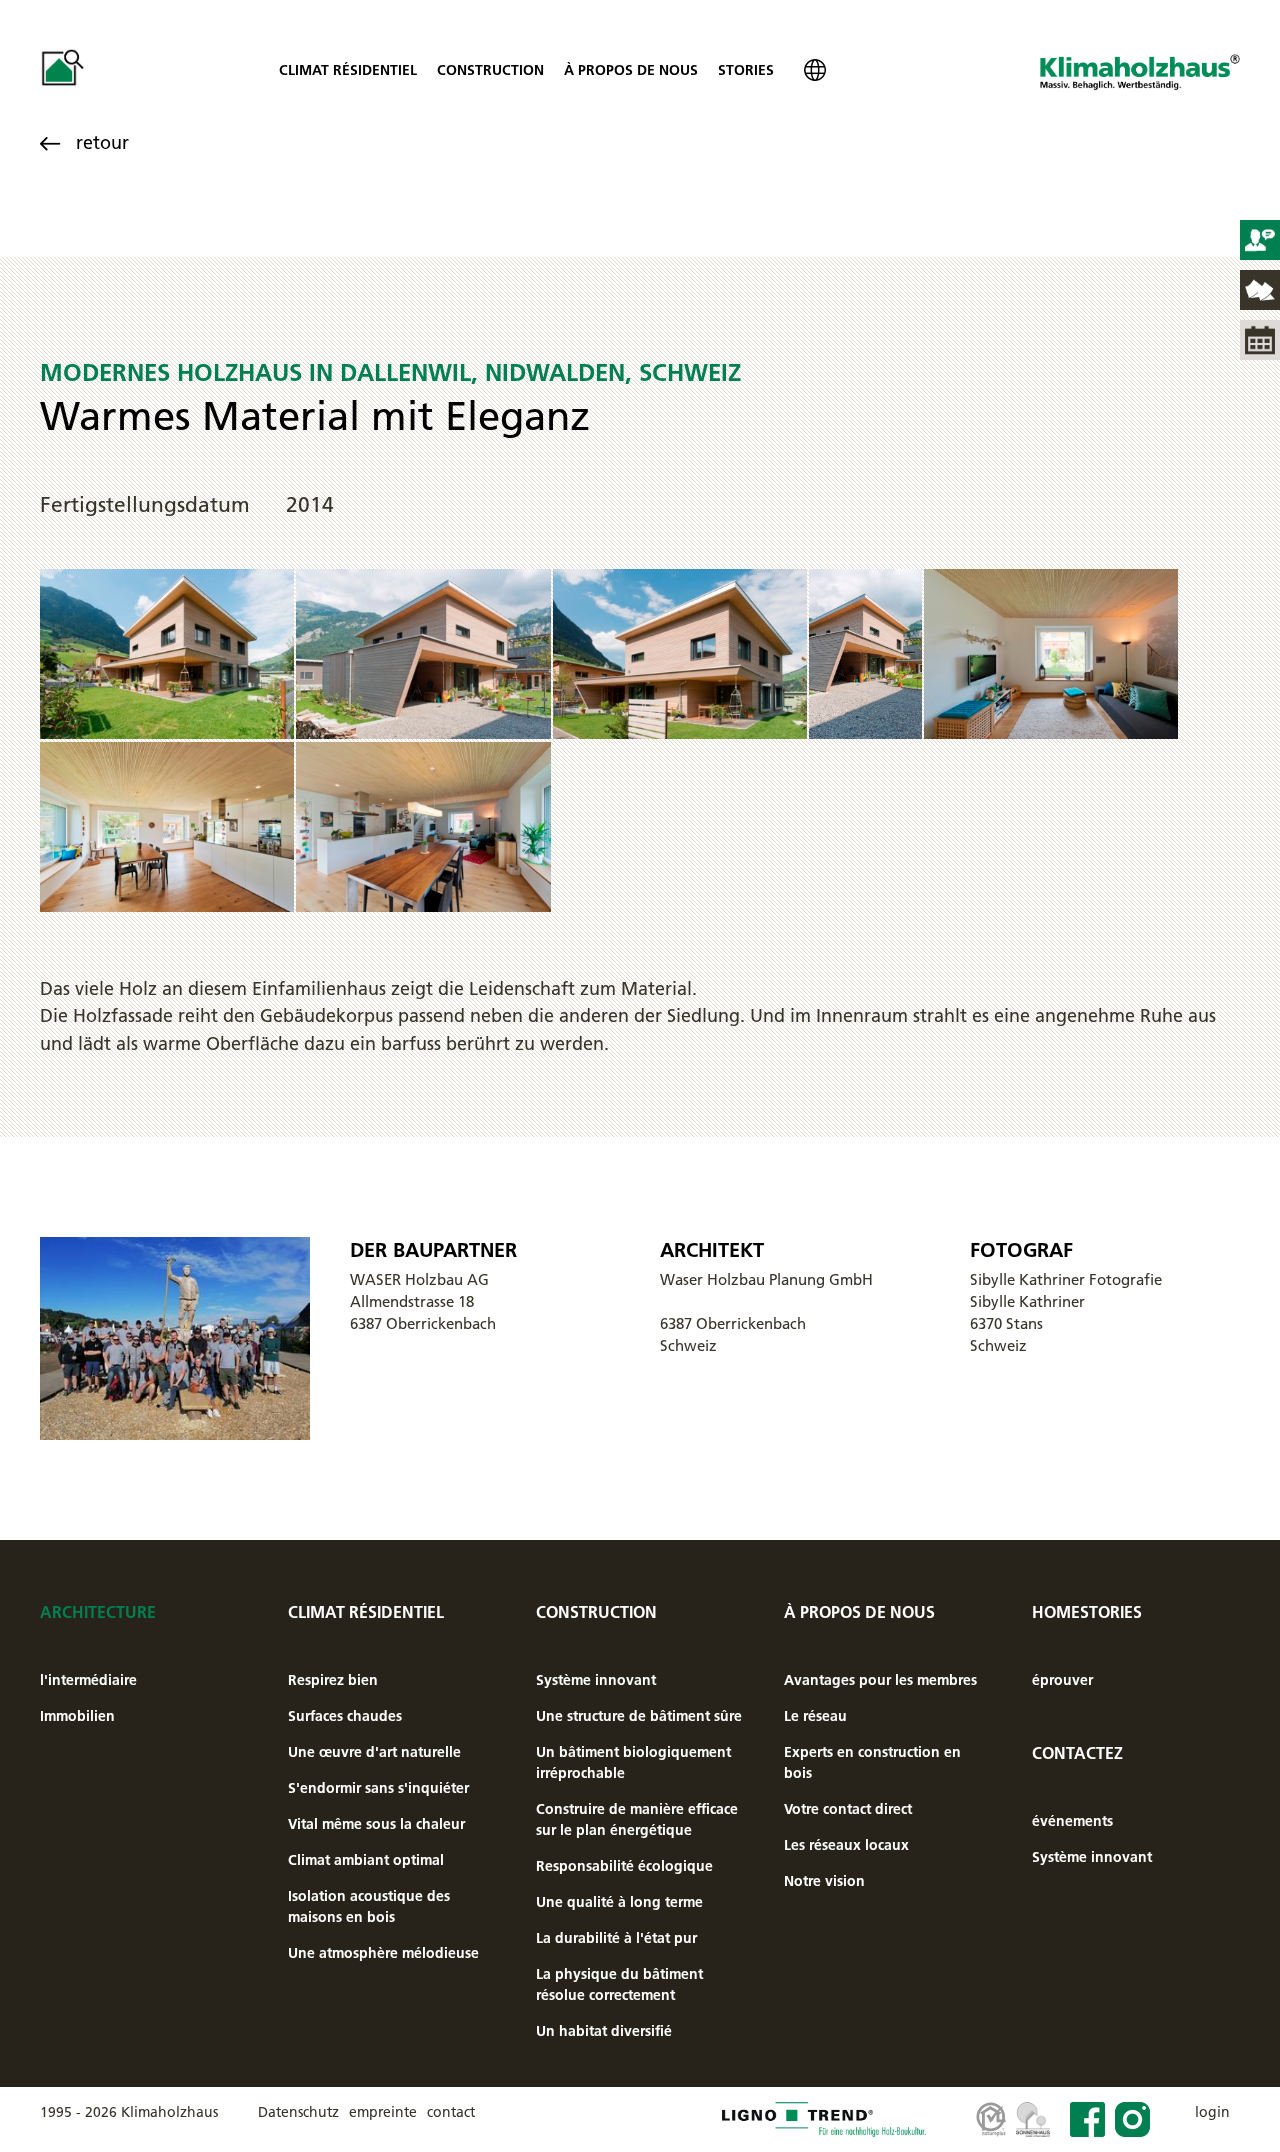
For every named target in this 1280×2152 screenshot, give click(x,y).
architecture (98, 1612)
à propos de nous (631, 70)
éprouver (1062, 1680)
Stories (746, 70)
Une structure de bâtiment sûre (639, 1716)
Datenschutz (298, 2112)
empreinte (383, 2112)
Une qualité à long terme (619, 1902)
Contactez (1077, 1753)
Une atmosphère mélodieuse (383, 1953)
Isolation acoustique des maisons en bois (369, 1906)
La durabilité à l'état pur (616, 1938)
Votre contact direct (848, 1809)
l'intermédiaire (88, 1680)
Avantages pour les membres (880, 1680)
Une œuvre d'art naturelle (374, 1752)
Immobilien (77, 1716)
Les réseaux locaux (846, 1845)
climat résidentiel (348, 70)
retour (102, 142)
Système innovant (596, 1680)
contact (451, 2112)
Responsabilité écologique (624, 1866)
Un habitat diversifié (604, 2031)
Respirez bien (333, 1680)
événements (1072, 1821)
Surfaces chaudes (345, 1716)
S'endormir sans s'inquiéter (378, 1788)
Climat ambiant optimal (366, 1860)
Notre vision (824, 1881)
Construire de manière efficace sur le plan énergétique (637, 1819)
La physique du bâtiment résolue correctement (619, 1984)
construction (490, 70)
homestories (1087, 1612)
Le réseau (815, 1716)
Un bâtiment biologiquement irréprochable (633, 1762)
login (1212, 2112)
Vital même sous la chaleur (376, 1824)
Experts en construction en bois (872, 1762)
